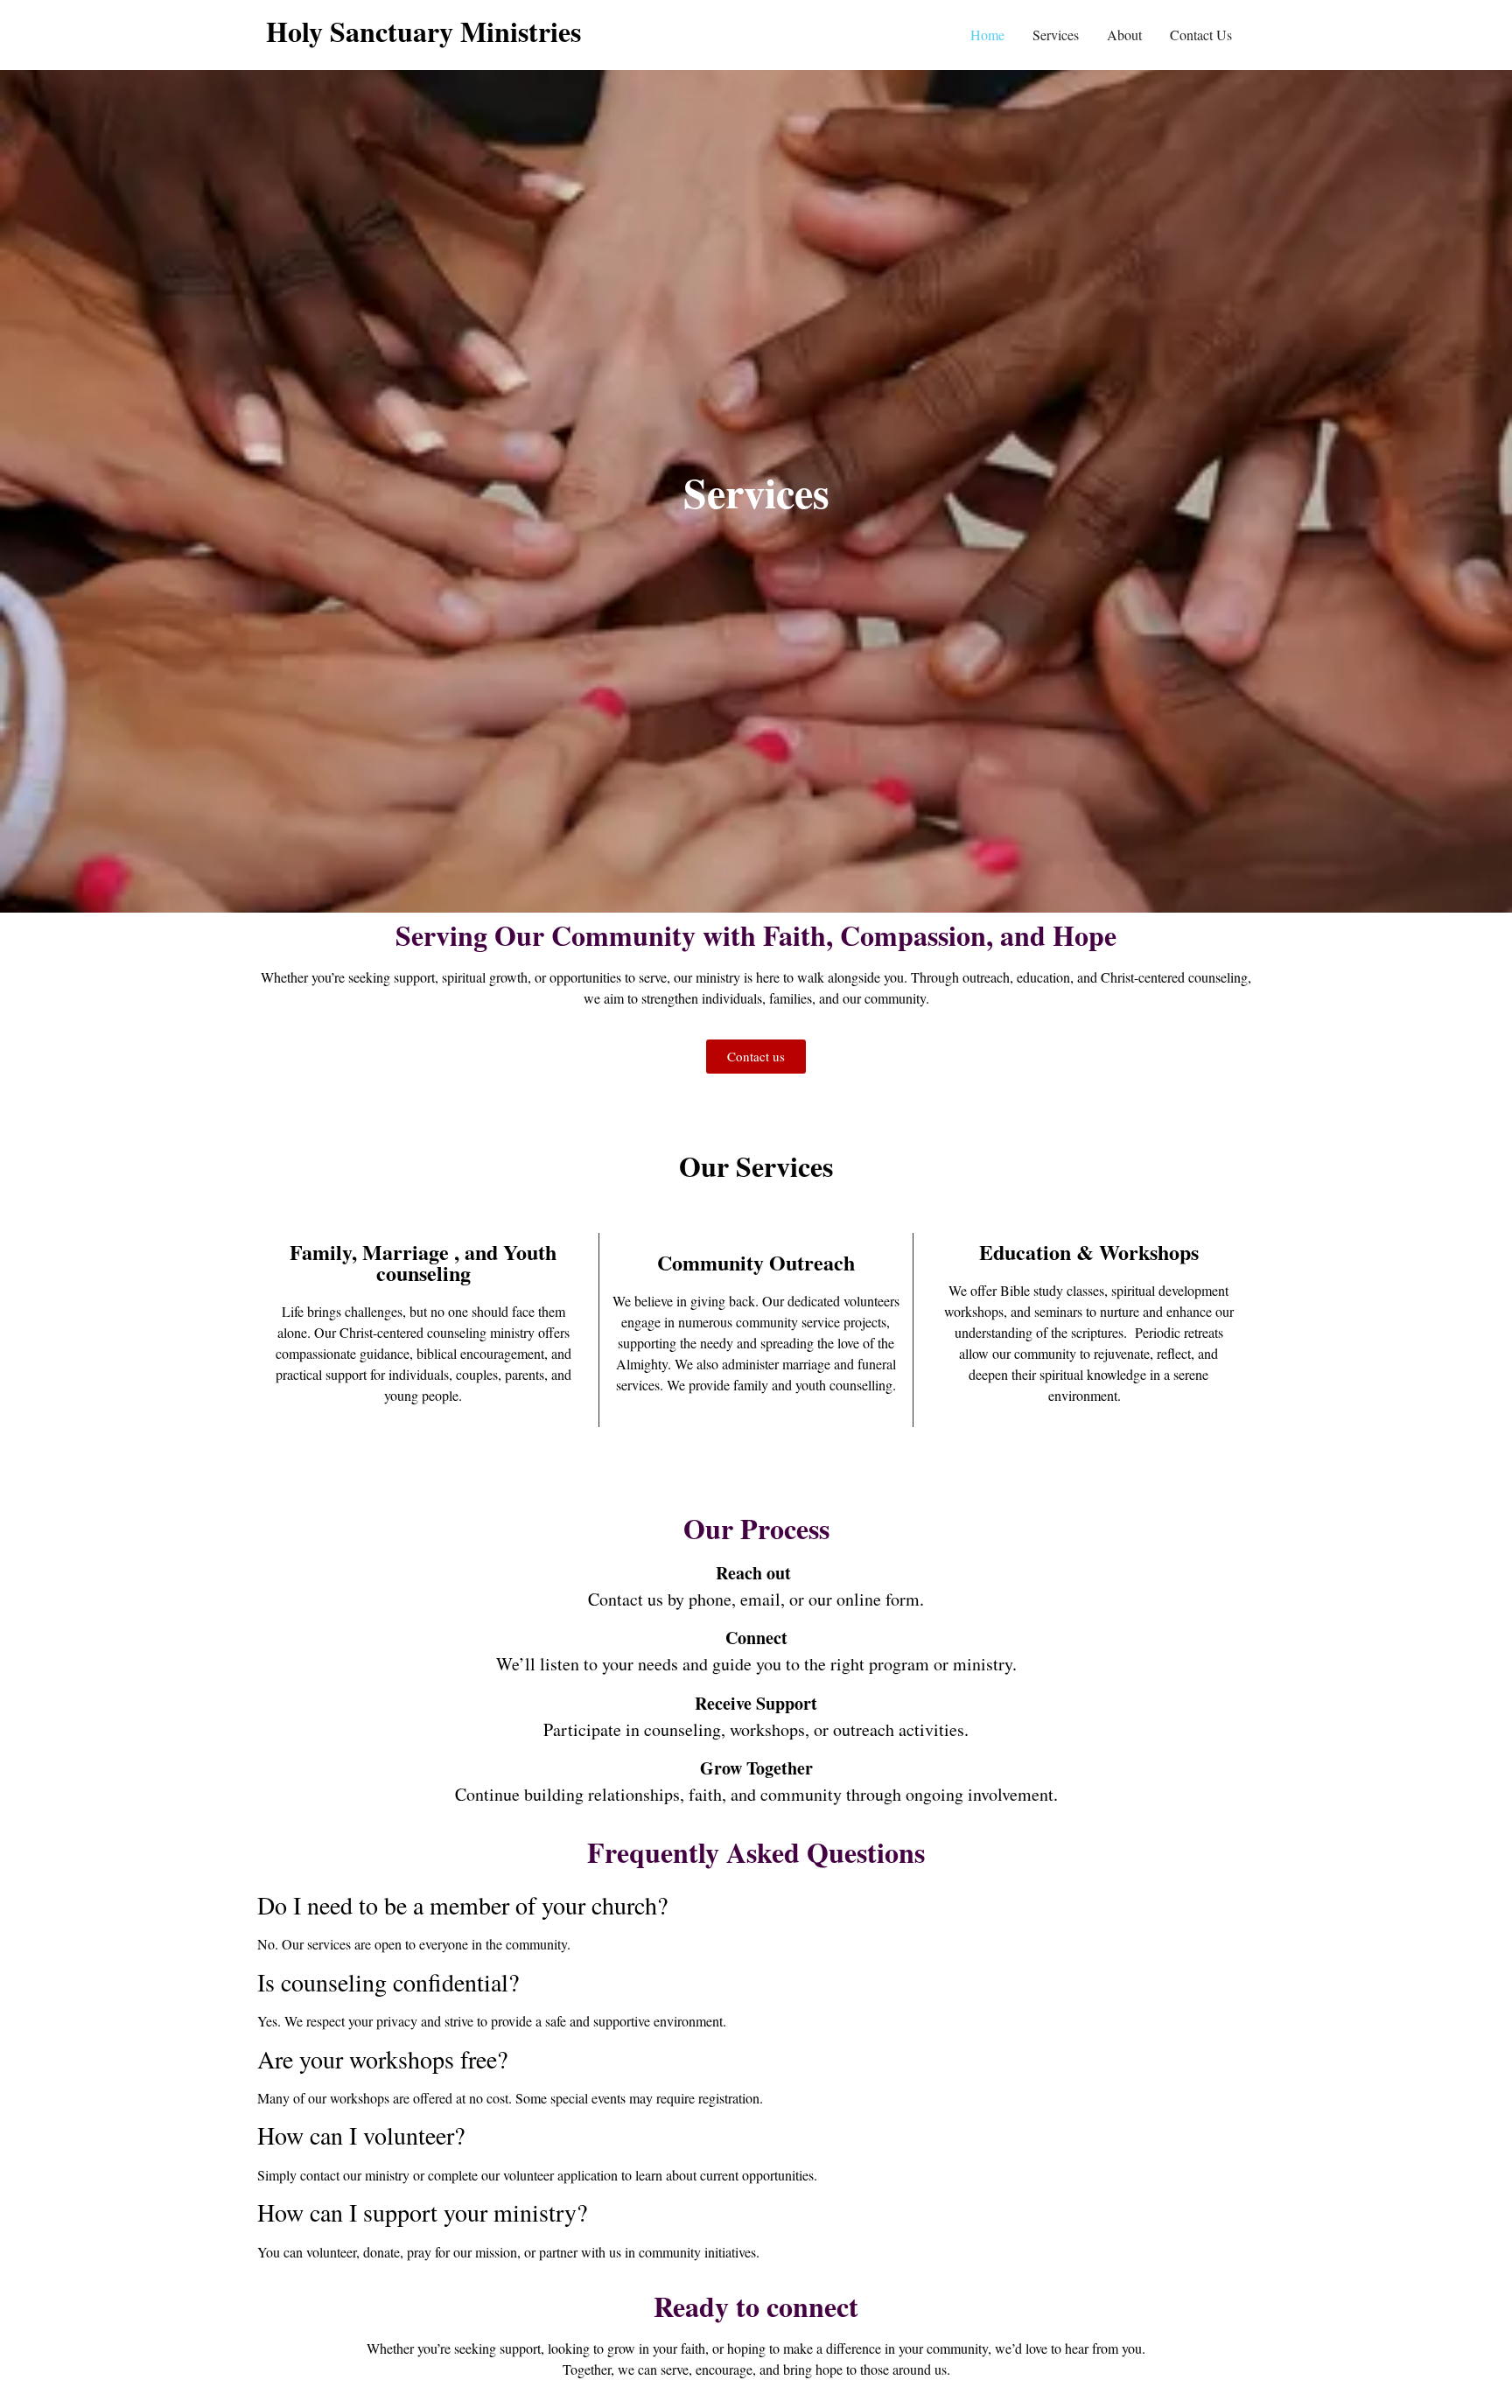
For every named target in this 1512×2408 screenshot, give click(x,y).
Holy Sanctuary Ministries (423, 31)
